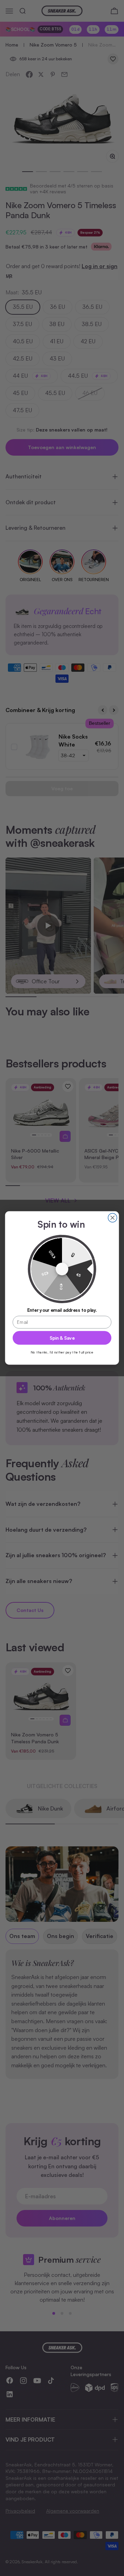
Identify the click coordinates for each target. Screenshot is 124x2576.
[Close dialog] (113, 1218)
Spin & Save (62, 1338)
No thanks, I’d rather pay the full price (62, 1352)
